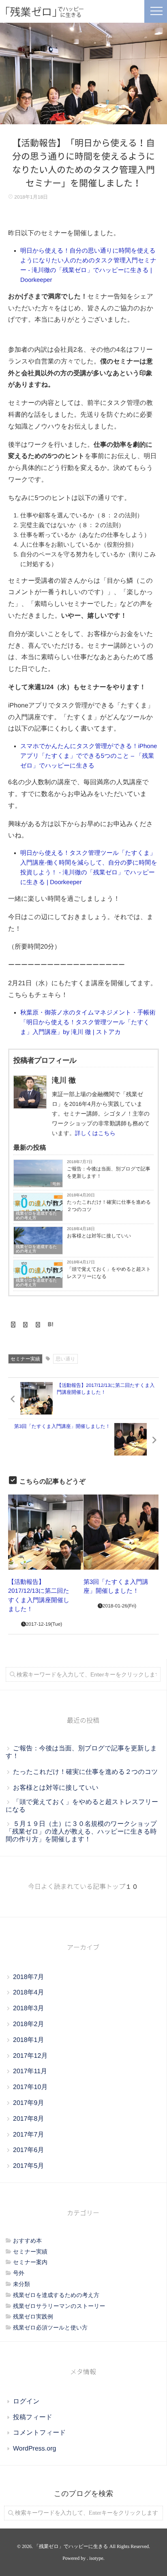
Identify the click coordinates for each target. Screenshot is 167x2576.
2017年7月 (29, 2135)
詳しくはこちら (95, 1133)
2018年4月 (29, 1993)
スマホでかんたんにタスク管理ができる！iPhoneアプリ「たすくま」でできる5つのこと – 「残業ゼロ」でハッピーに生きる (89, 756)
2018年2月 (29, 2024)
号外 (56, 1184)
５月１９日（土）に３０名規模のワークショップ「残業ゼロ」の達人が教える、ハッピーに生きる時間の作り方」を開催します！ (81, 1832)
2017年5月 (29, 2166)
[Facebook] (13, 1325)
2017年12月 (30, 2056)
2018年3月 (29, 2008)
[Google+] (38, 1325)
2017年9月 (29, 2103)
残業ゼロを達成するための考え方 (36, 1216)
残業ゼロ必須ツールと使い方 (50, 2327)
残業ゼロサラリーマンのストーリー (59, 2306)
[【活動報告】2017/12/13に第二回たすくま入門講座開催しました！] (46, 1532)
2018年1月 (29, 2040)
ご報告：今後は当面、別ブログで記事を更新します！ (109, 1172)
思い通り (65, 1359)
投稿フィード (33, 2417)
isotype (96, 2558)
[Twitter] (26, 1325)
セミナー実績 (25, 1359)
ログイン (26, 2402)
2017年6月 (29, 2150)
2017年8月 (29, 2119)
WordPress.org (34, 2449)
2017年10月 (30, 2087)
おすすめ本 (27, 2241)
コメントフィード (40, 2433)
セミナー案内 (30, 2262)
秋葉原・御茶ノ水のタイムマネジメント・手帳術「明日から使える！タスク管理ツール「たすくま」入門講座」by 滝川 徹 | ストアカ (88, 1022)
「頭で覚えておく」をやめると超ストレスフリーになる (109, 1273)
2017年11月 (30, 2071)
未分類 (21, 2284)
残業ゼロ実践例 (33, 2316)
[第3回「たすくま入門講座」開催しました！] (121, 1532)
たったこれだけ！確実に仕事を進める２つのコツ (109, 1206)
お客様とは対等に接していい (99, 1236)
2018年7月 (29, 1977)
